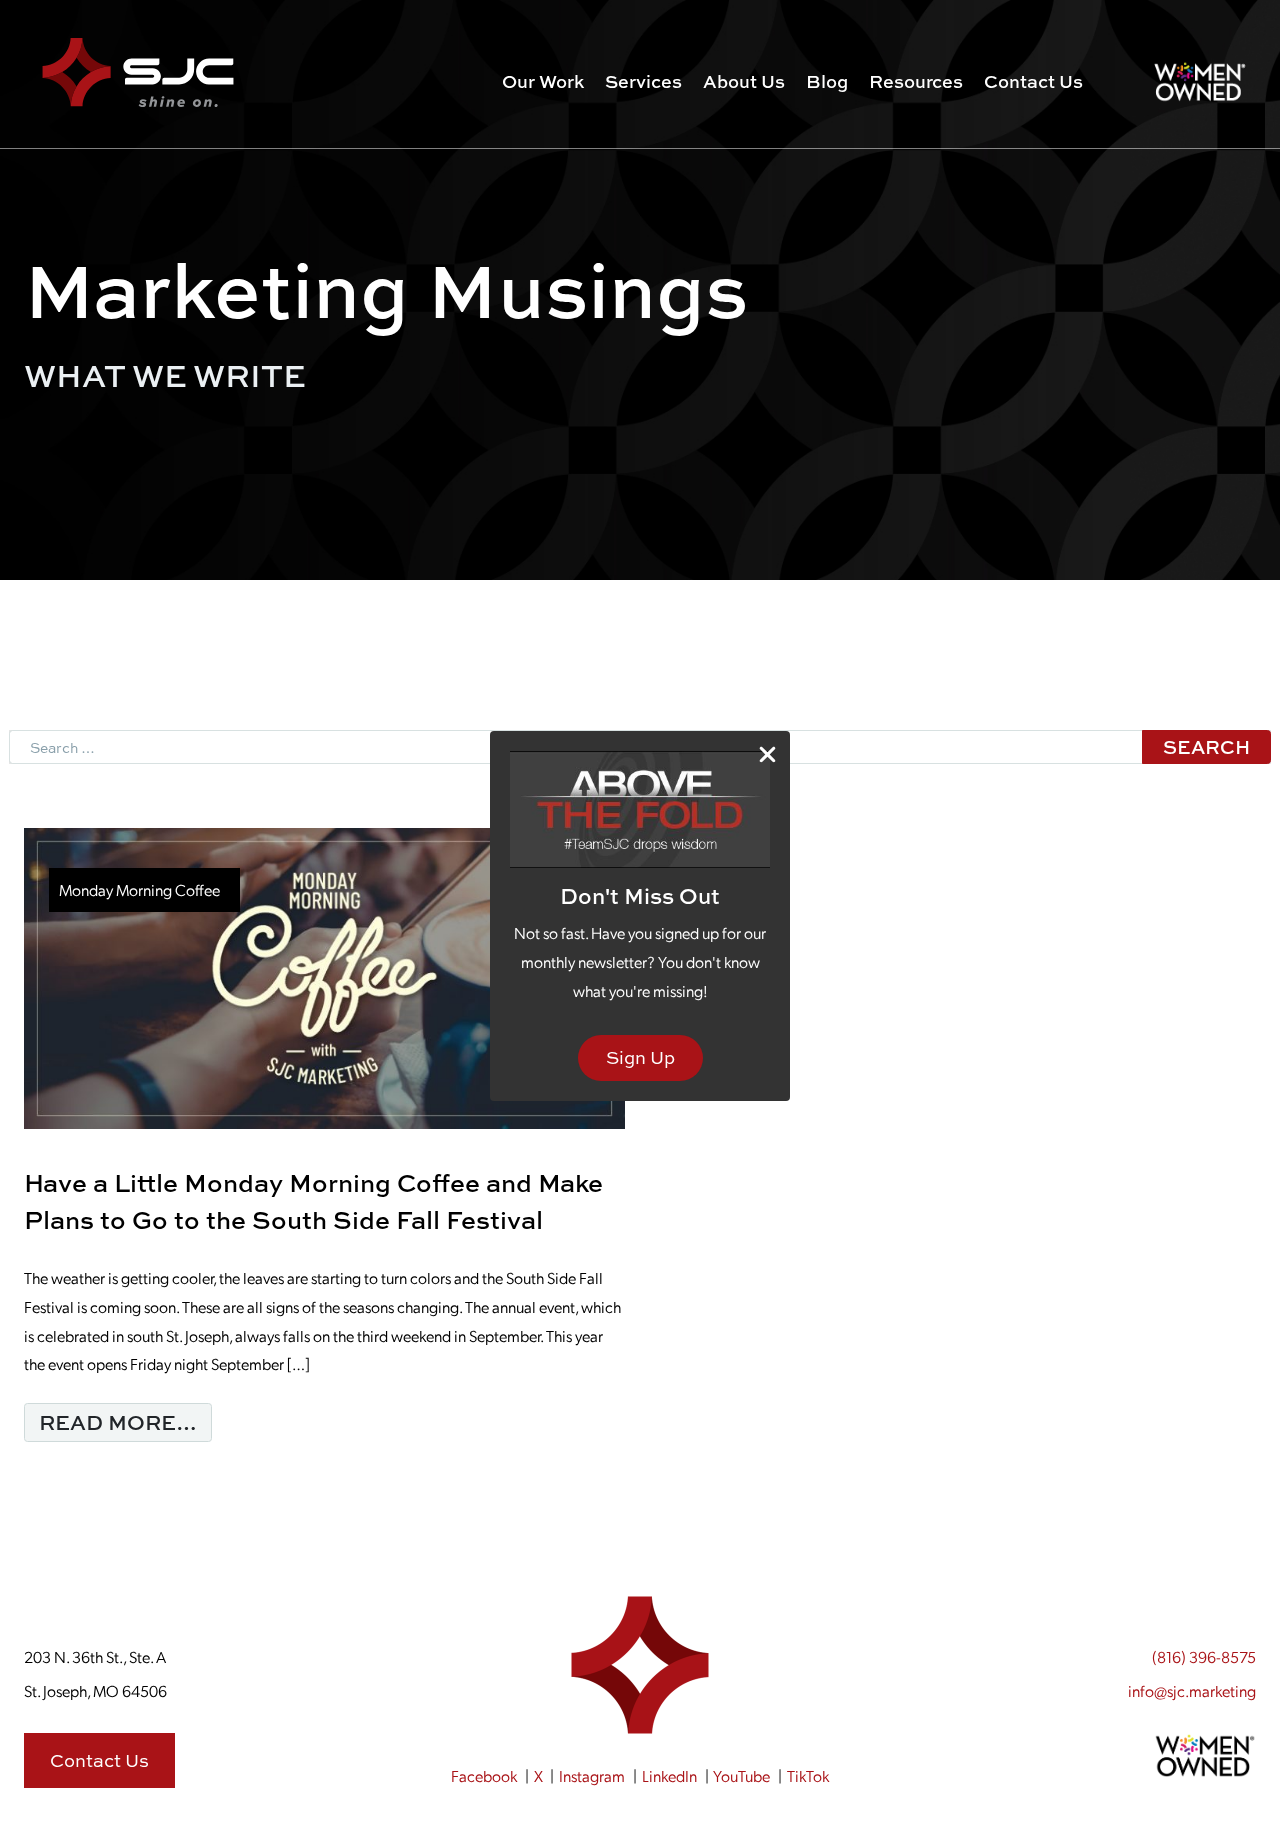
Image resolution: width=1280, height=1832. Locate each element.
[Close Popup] (767, 754)
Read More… (125, 1421)
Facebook (484, 1775)
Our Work (543, 81)
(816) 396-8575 (1204, 1656)
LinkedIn (669, 1775)
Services (643, 81)
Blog (827, 81)
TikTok (808, 1775)
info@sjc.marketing (1192, 1690)
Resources (916, 81)
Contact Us (1033, 81)
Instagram (592, 1775)
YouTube (741, 1775)
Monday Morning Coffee (139, 889)
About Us (744, 81)
